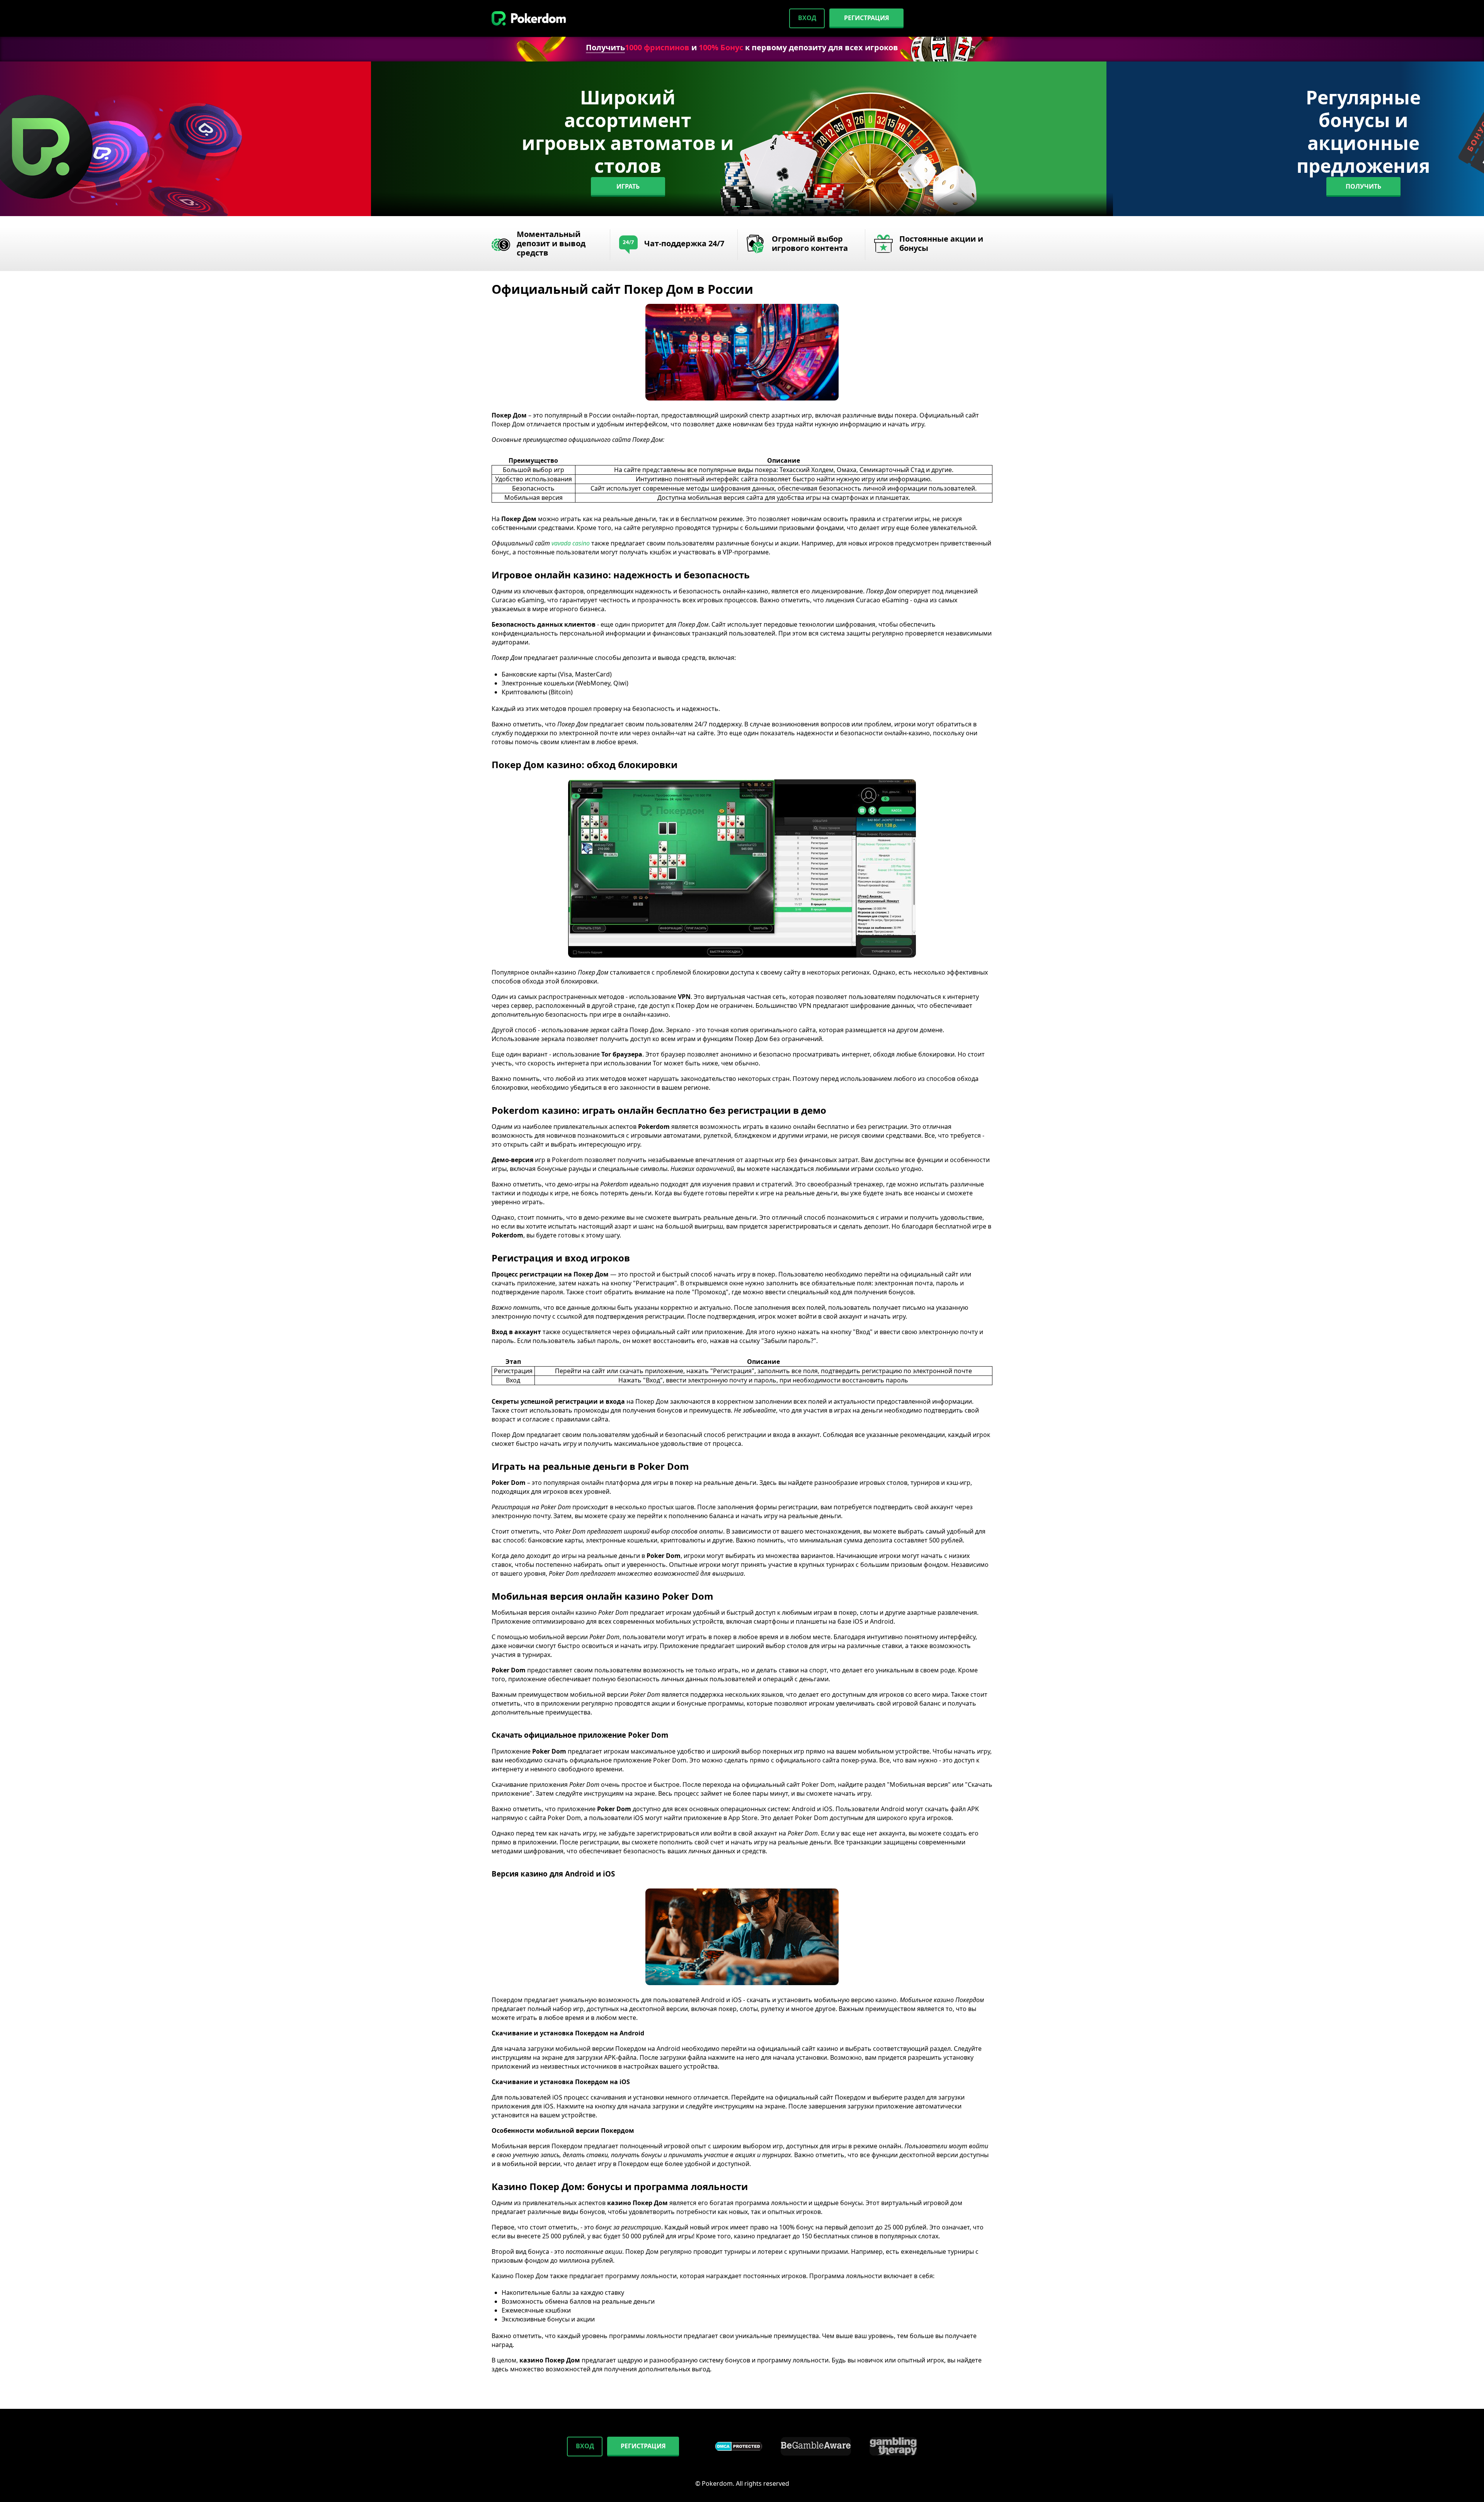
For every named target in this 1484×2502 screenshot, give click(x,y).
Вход (807, 18)
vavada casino (571, 543)
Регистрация (867, 18)
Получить (605, 47)
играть (628, 186)
